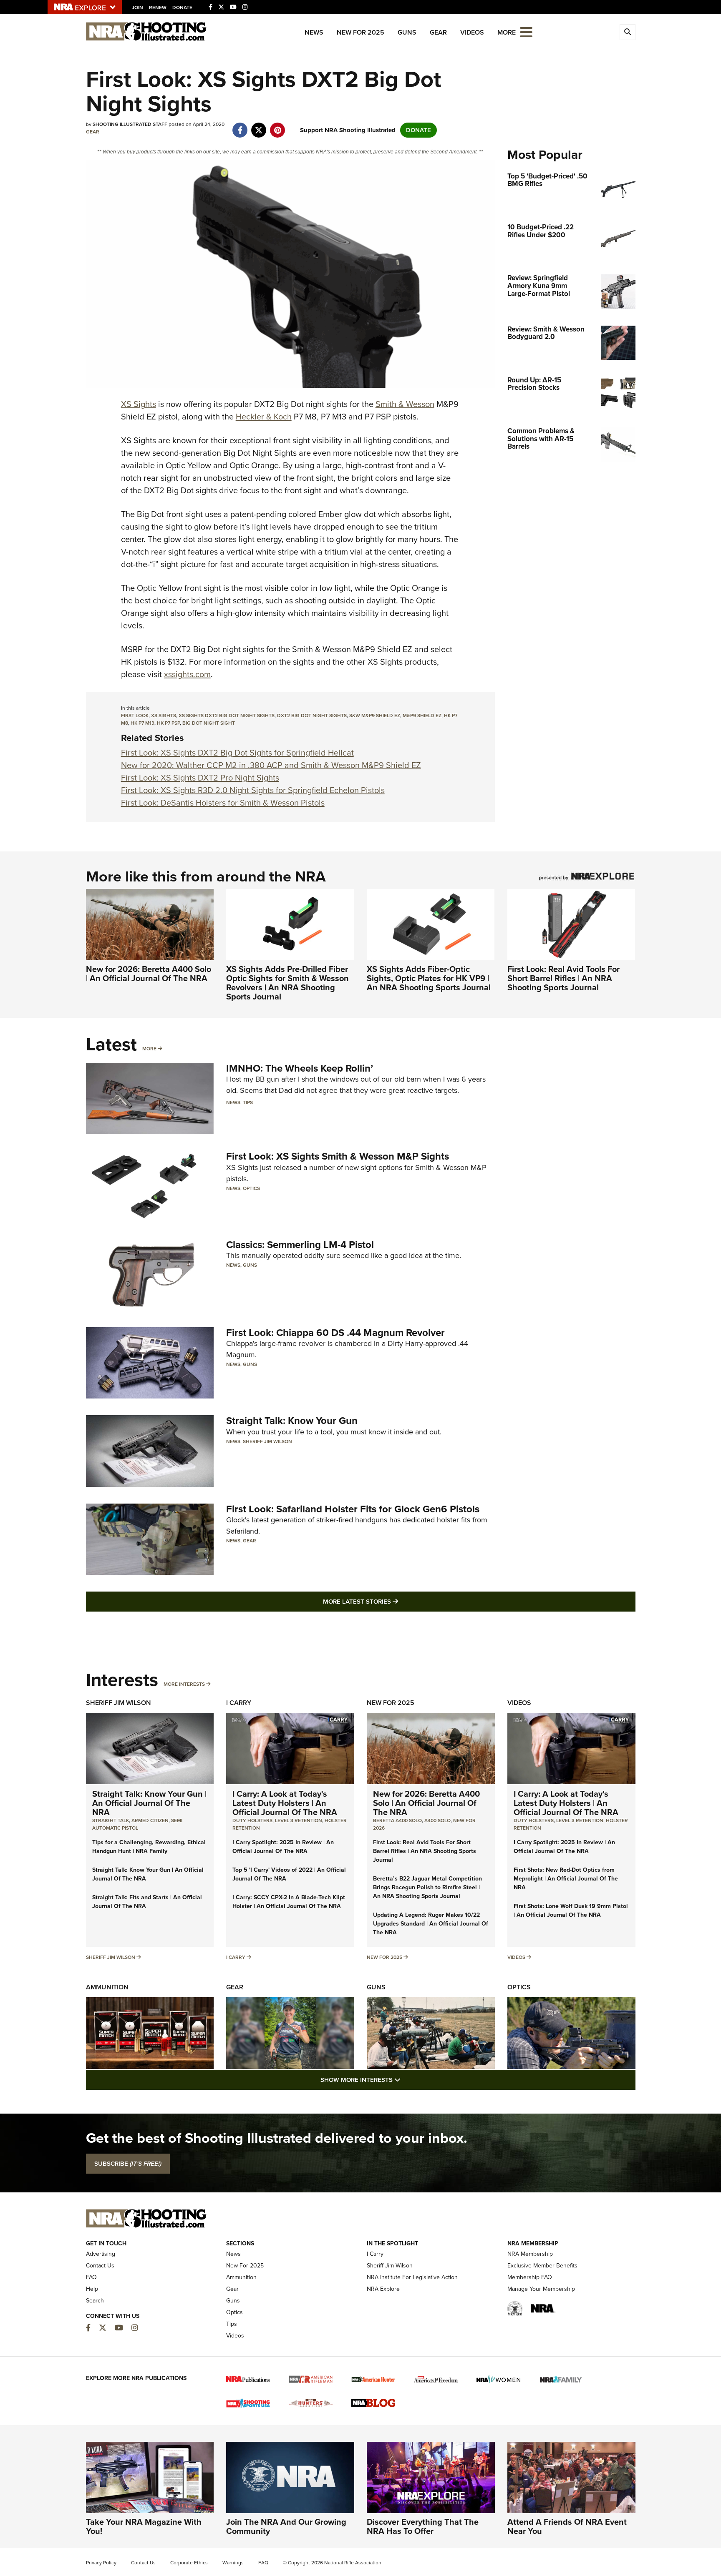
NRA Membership (530, 2254)
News (314, 32)
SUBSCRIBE (128, 2164)
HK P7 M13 (142, 723)
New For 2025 (360, 32)
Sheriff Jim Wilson (267, 1441)
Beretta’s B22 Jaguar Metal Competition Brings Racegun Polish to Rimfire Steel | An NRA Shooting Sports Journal (427, 1887)
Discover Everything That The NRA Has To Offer (423, 2526)
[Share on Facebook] (240, 126)
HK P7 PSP (168, 723)
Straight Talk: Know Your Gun (292, 1421)
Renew (158, 8)
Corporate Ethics (189, 2563)
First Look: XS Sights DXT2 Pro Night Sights (200, 778)
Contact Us (100, 2266)
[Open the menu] (526, 31)
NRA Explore (383, 2289)
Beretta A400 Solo (397, 1820)
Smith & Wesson (405, 404)
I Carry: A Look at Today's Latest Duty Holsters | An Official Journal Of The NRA (285, 1803)
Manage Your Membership (541, 2289)
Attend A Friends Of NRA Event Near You (567, 2526)
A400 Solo (437, 1820)
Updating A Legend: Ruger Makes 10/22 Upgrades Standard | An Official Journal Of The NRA (431, 1924)
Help (92, 2289)
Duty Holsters (252, 1820)
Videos (472, 32)
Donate (182, 8)
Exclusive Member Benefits (542, 2266)
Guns (407, 32)
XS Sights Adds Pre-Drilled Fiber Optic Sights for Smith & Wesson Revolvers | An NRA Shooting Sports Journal (287, 983)
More (149, 1049)
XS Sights (139, 404)
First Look (135, 716)
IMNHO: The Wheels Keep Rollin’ (300, 1068)
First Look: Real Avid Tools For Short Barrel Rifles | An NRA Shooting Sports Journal (563, 978)
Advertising (101, 2254)
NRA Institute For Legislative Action (412, 2277)
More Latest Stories (394, 1601)
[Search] (628, 32)
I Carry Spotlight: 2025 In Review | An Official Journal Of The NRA (283, 1847)
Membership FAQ (530, 2277)
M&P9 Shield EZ (422, 716)
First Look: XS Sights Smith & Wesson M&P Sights (338, 1156)
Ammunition (107, 1987)
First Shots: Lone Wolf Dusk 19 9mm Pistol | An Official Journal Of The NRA (571, 1911)
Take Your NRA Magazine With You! (144, 2526)
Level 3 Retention (299, 1820)
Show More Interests (406, 2080)
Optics (251, 1188)
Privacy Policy (101, 2563)
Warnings (233, 2563)
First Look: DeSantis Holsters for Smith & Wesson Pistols (223, 803)
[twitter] (259, 126)
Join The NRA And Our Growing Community (286, 2526)
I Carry (239, 1703)
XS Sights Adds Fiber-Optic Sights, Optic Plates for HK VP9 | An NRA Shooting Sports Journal (429, 978)
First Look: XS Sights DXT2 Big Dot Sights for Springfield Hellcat (237, 753)
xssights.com (187, 674)
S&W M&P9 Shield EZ (375, 716)
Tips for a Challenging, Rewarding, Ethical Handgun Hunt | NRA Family (149, 1847)
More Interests (184, 1684)
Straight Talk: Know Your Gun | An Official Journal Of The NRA (149, 1803)
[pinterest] (278, 126)
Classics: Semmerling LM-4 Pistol (300, 1245)
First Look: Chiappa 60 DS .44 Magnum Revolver (335, 1333)
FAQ (91, 2277)
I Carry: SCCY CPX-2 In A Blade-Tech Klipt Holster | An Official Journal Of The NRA (289, 1902)
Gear (438, 32)
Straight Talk (111, 1820)
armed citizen (150, 1820)
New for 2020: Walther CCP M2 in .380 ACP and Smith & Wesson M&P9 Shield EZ (271, 765)
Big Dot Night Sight (209, 723)
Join (137, 8)
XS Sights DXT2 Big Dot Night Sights (227, 716)
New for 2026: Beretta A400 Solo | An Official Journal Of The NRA (149, 974)
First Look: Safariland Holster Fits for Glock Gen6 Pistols (353, 1509)
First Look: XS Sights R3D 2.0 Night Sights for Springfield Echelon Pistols (253, 790)
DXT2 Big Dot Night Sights (312, 716)
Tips (248, 1102)
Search (95, 2301)
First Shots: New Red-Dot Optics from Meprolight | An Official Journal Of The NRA (566, 1879)
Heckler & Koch (264, 417)
